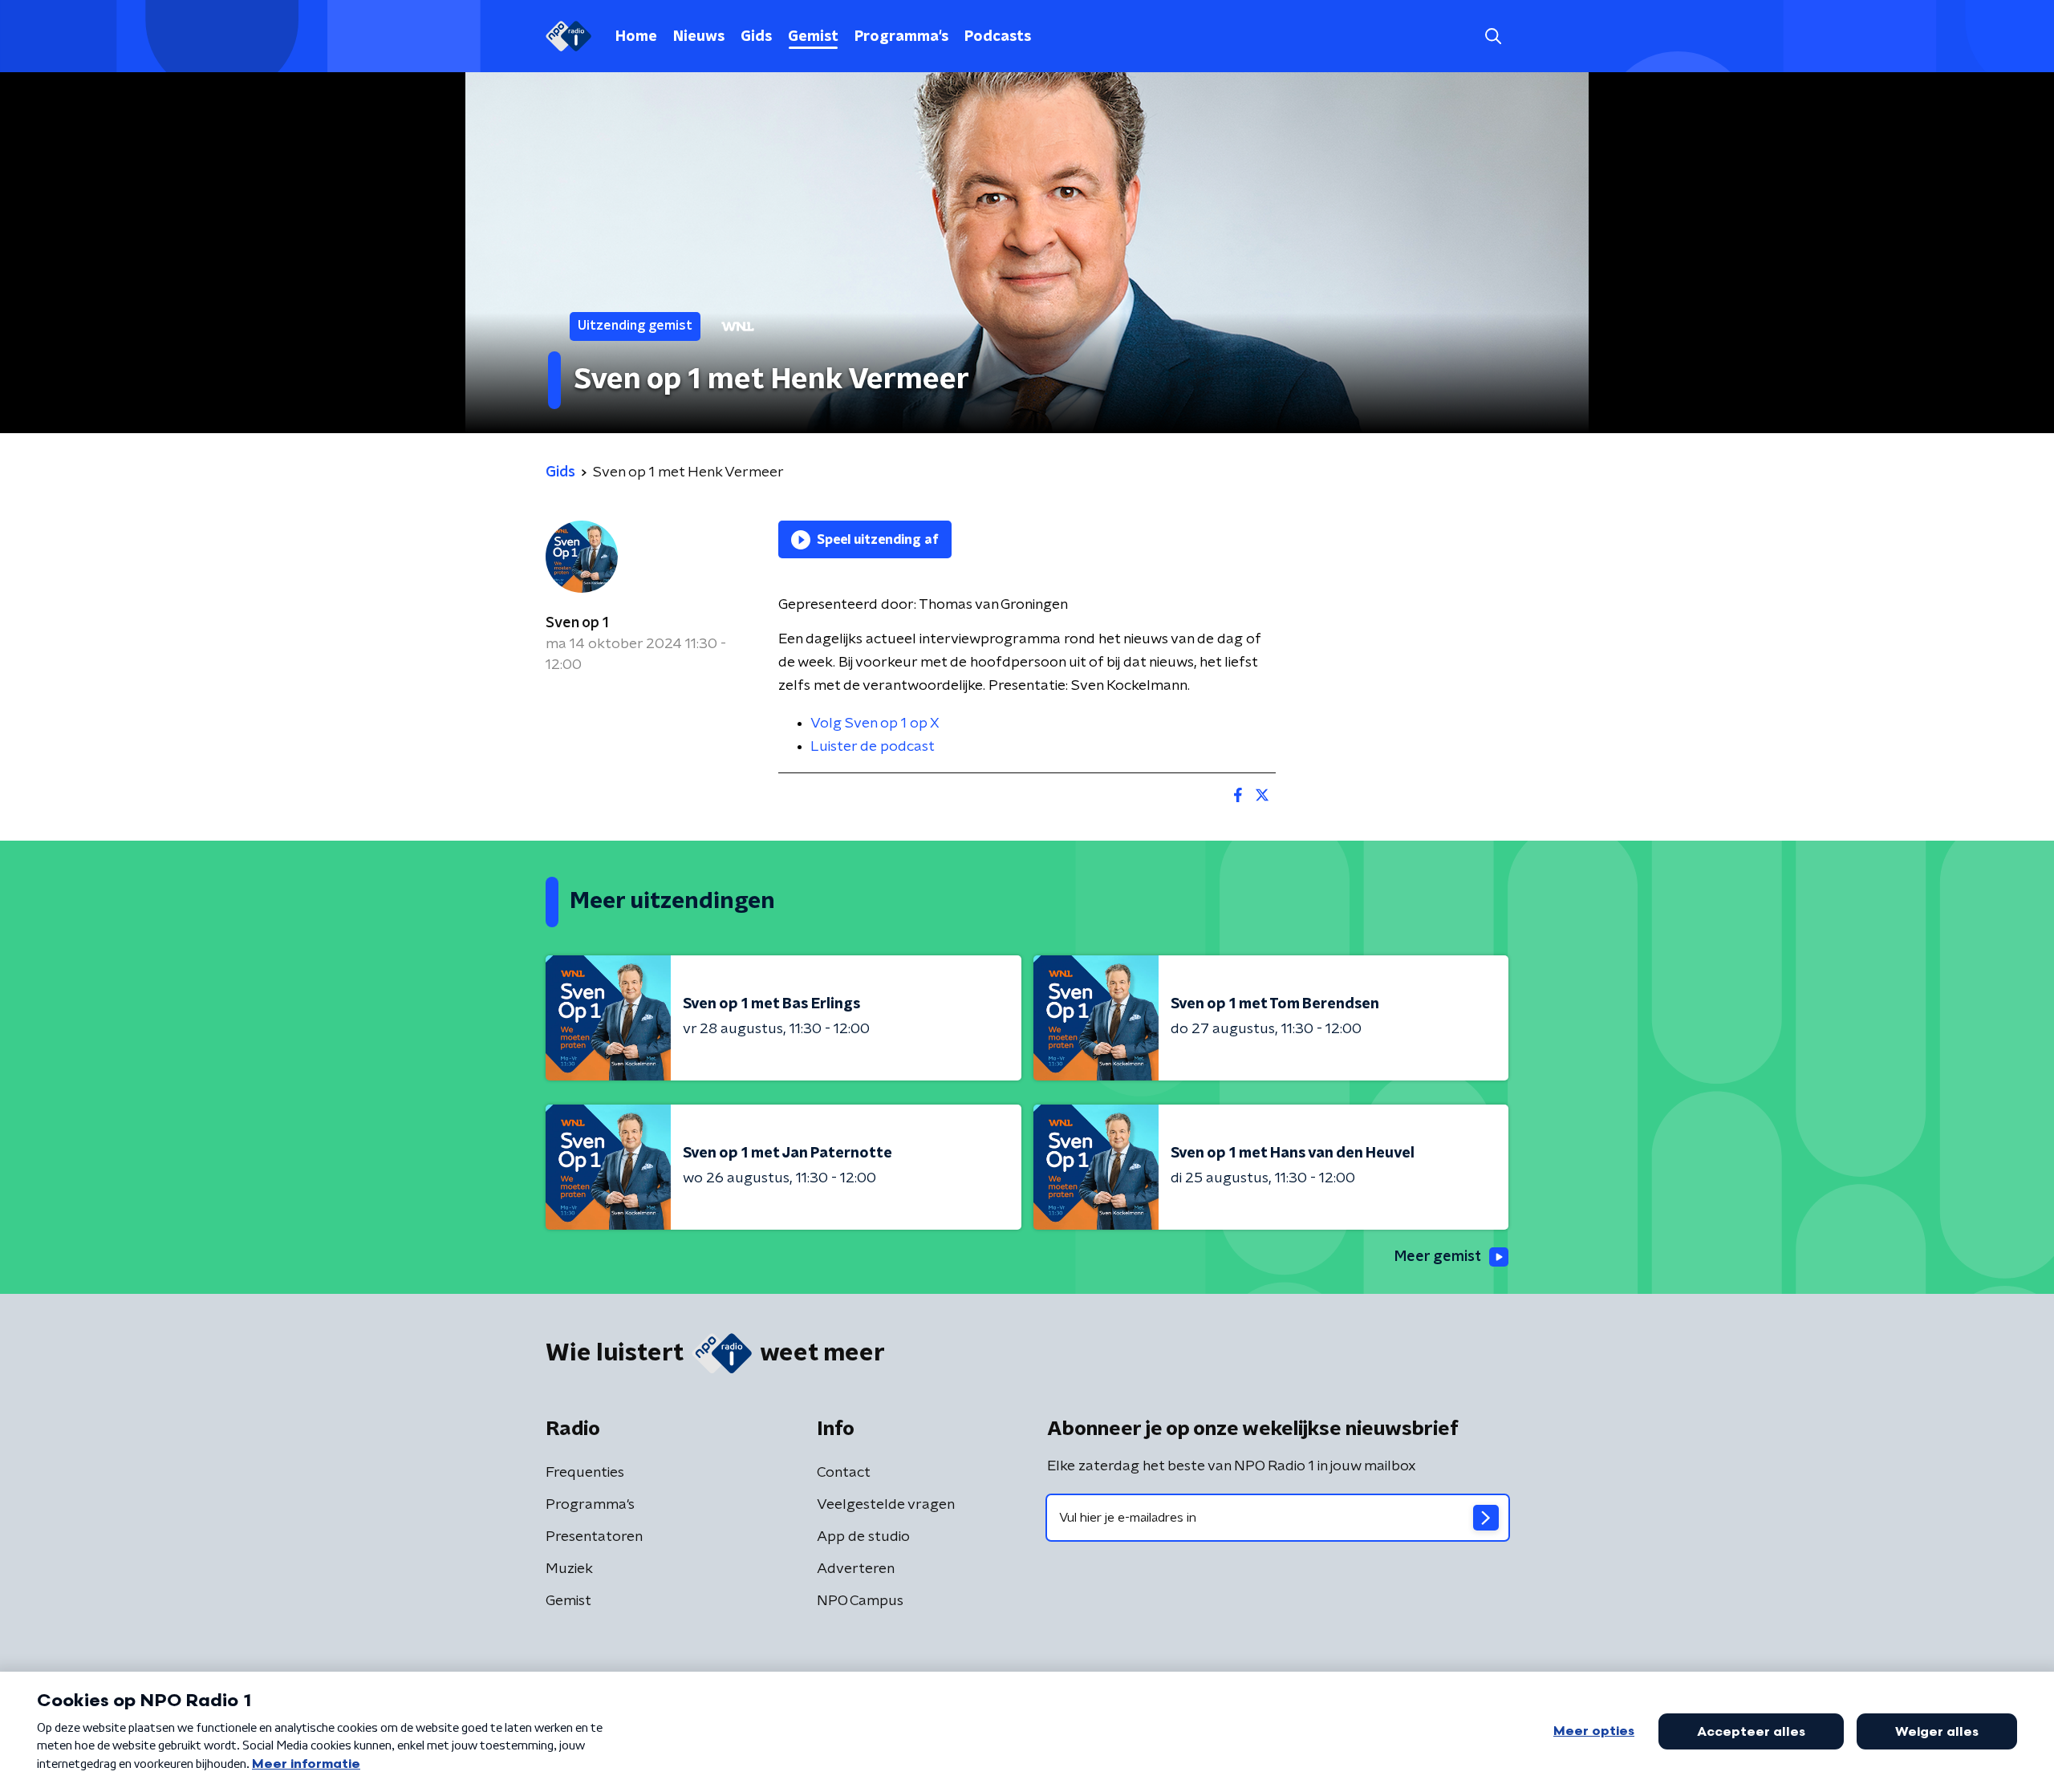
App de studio (863, 1537)
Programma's (901, 37)
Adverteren (856, 1569)
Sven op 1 (577, 623)
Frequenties (585, 1473)
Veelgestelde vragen (886, 1505)
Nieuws (699, 37)
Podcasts (998, 37)
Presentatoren (594, 1537)
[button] (1493, 36)
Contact (844, 1473)
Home (636, 37)
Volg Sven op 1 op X (875, 724)
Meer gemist (1438, 1257)
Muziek (569, 1569)
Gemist (813, 37)
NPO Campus (860, 1601)
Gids (756, 37)
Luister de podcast (873, 747)
